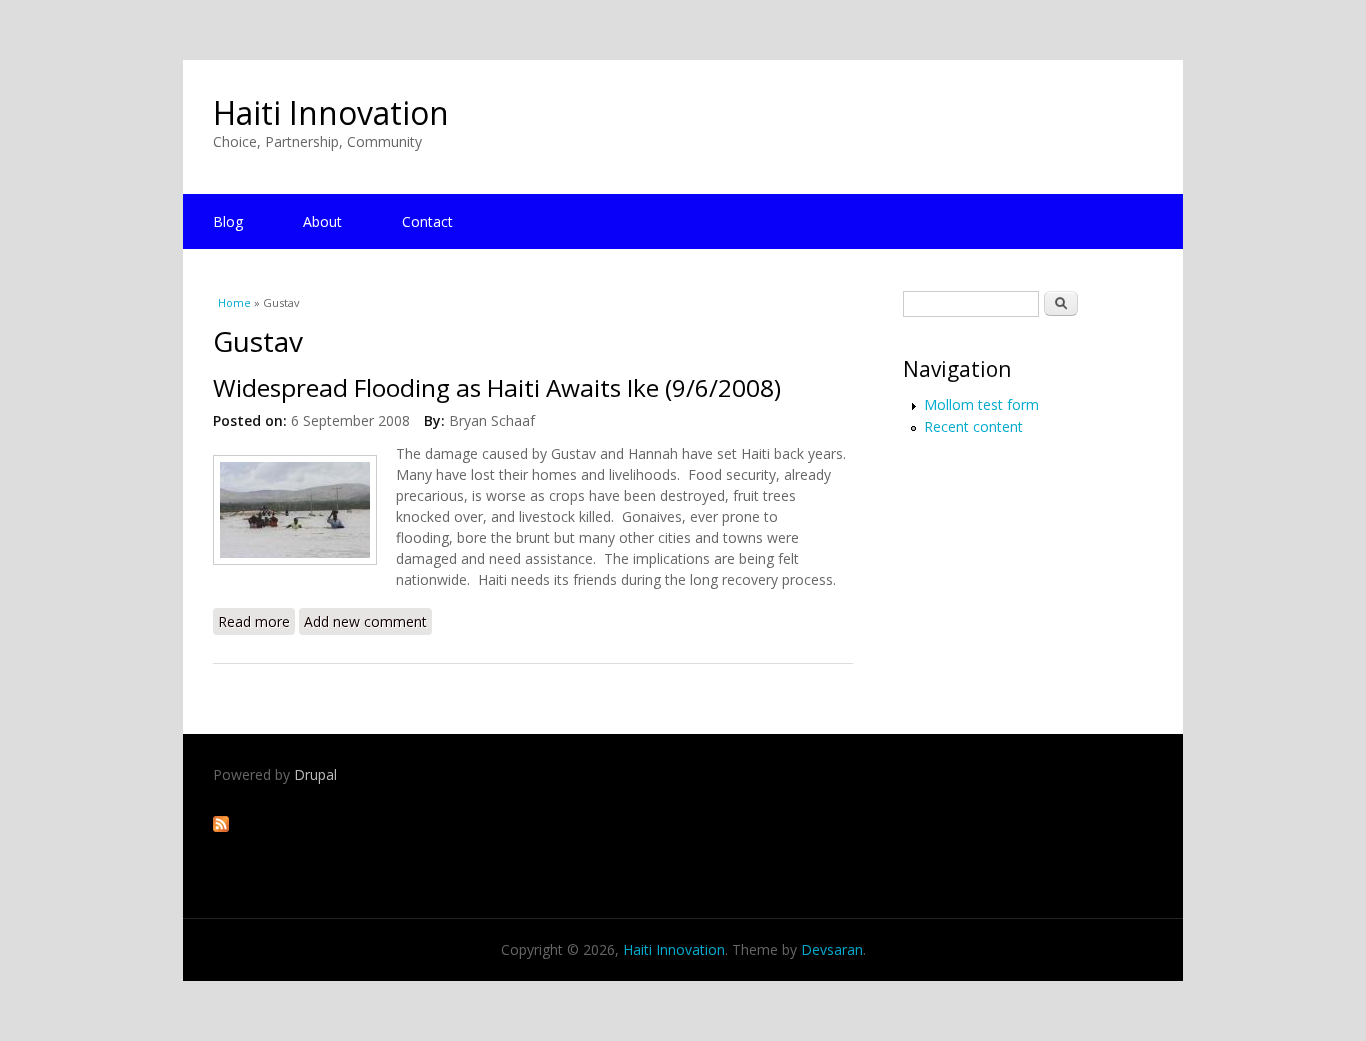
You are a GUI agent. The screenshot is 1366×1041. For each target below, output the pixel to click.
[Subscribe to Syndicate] (221, 826)
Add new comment (365, 621)
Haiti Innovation (331, 112)
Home (234, 302)
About (322, 221)
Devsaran (832, 949)
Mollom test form (981, 404)
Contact (427, 221)
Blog (228, 221)
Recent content (973, 426)
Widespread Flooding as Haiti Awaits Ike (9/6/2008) (497, 387)
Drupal (315, 774)
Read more (256, 621)
